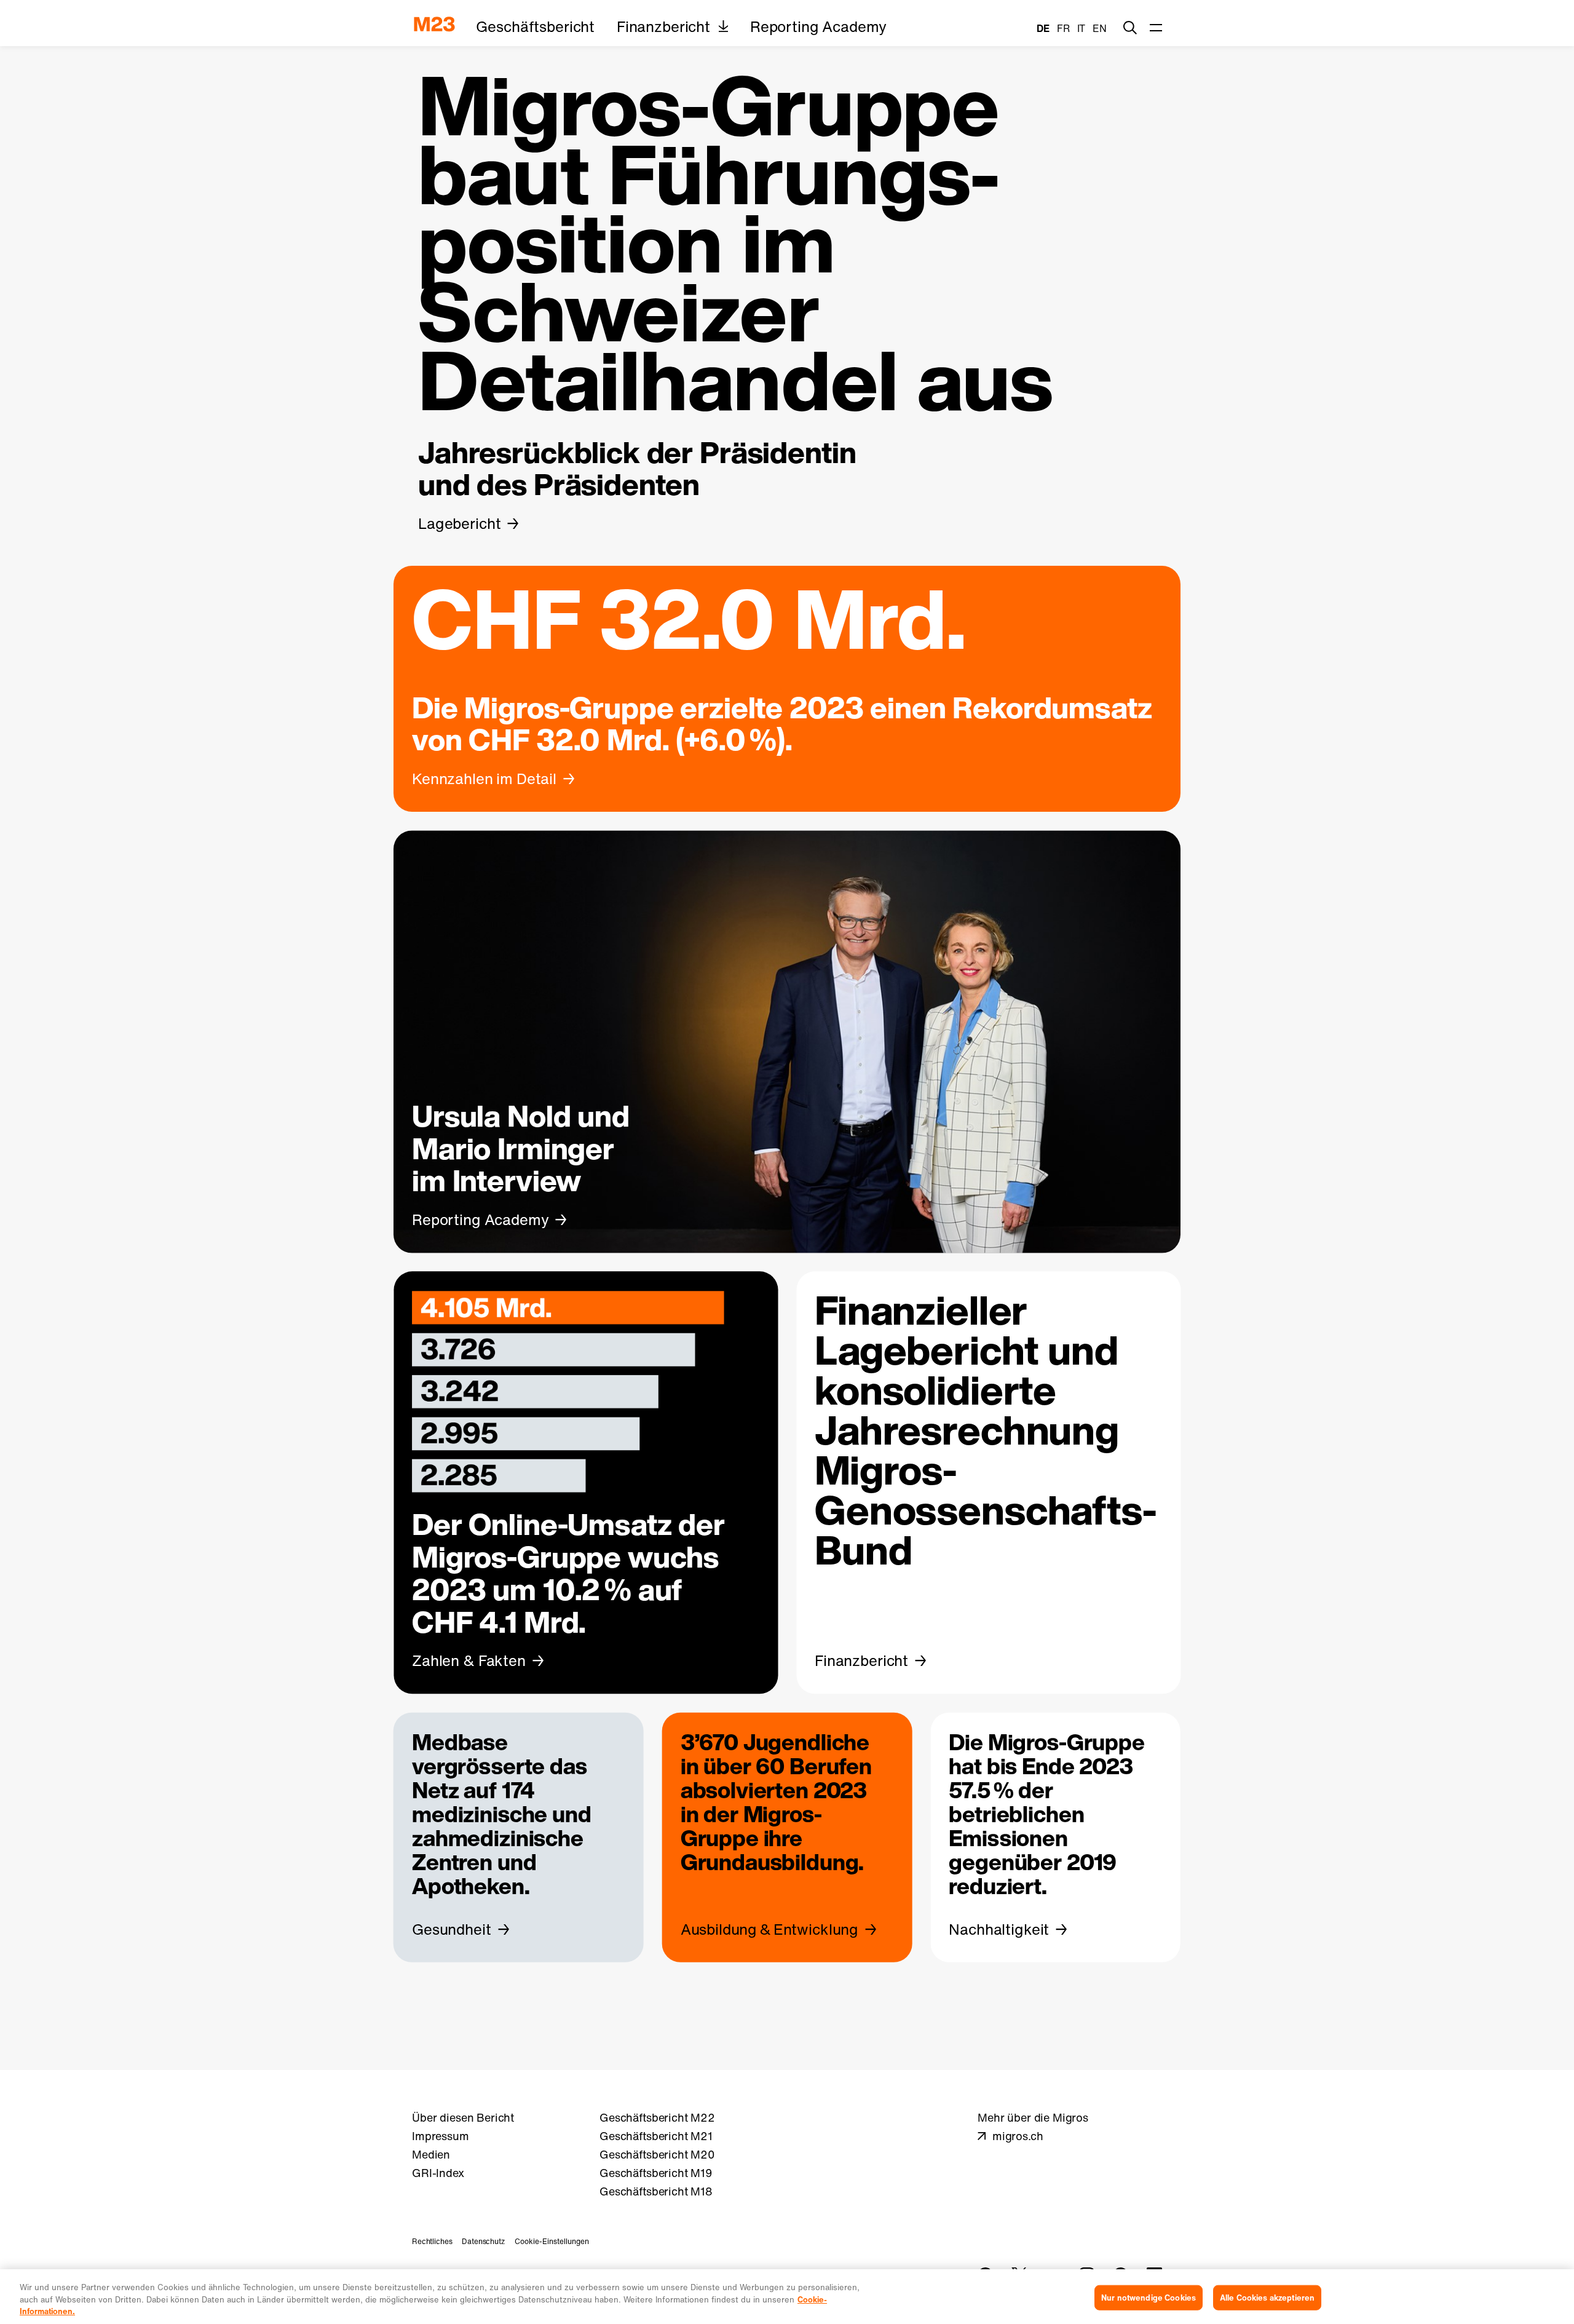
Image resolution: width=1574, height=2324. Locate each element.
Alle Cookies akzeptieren (1267, 2297)
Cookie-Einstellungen (552, 2241)
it (1082, 28)
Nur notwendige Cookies (1149, 2297)
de (1043, 28)
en (1100, 28)
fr (1063, 28)
